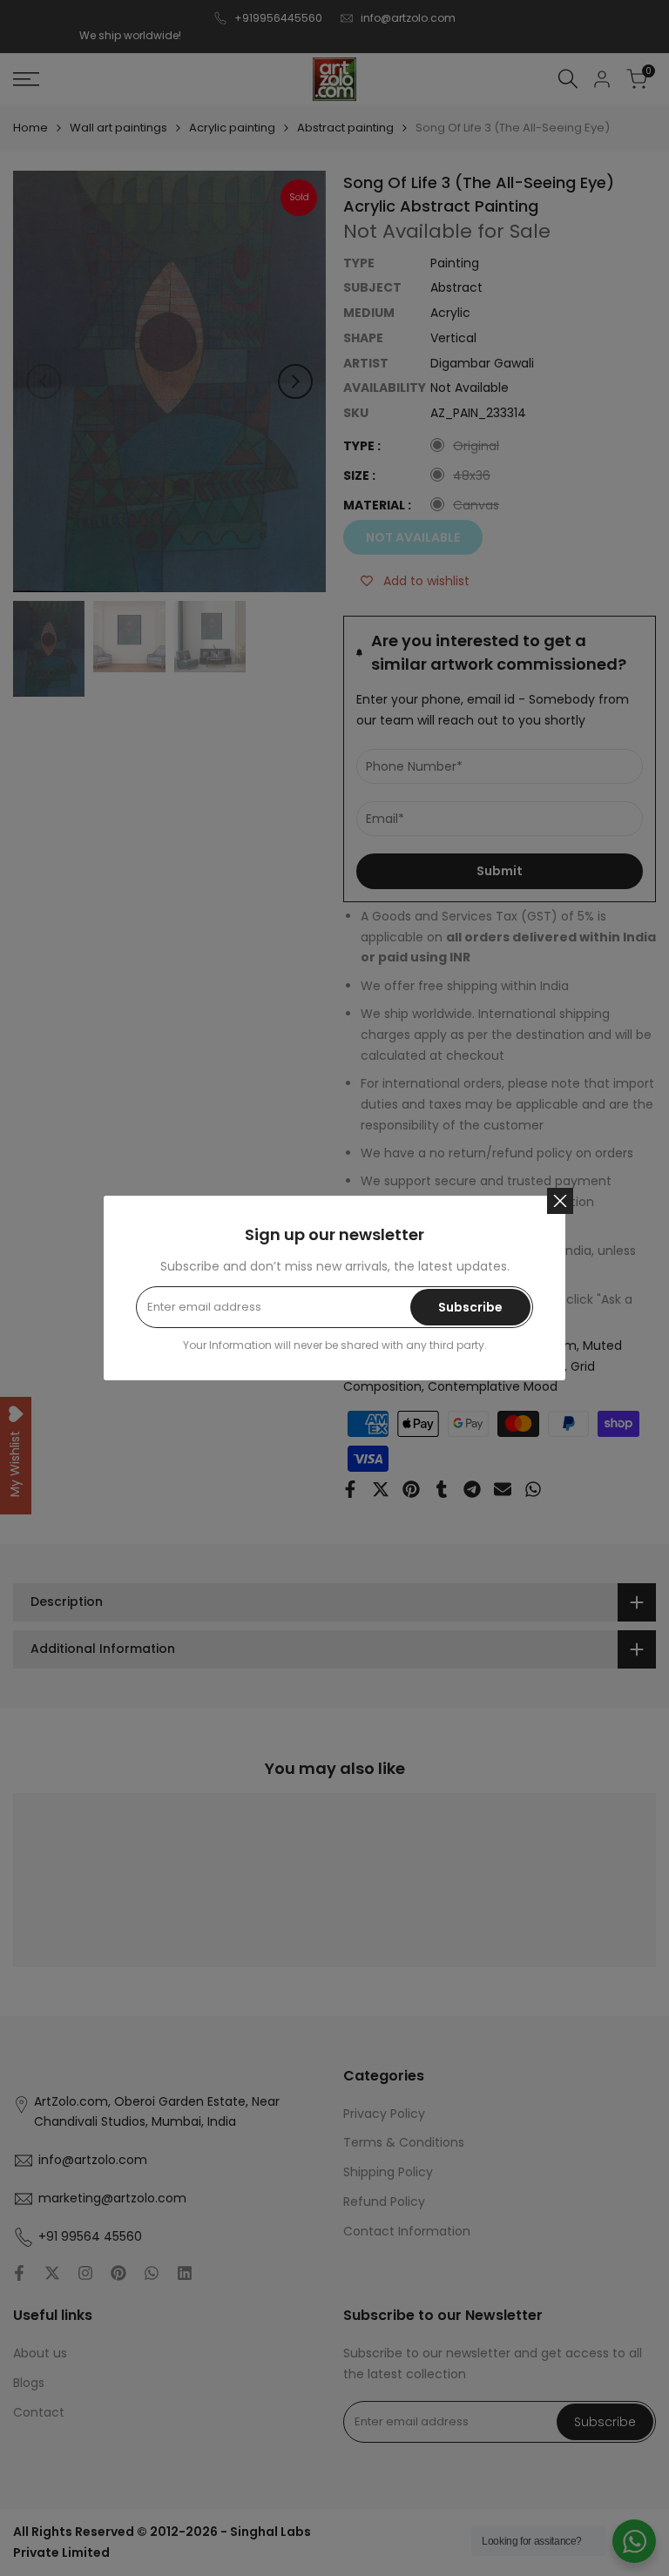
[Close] (560, 1201)
